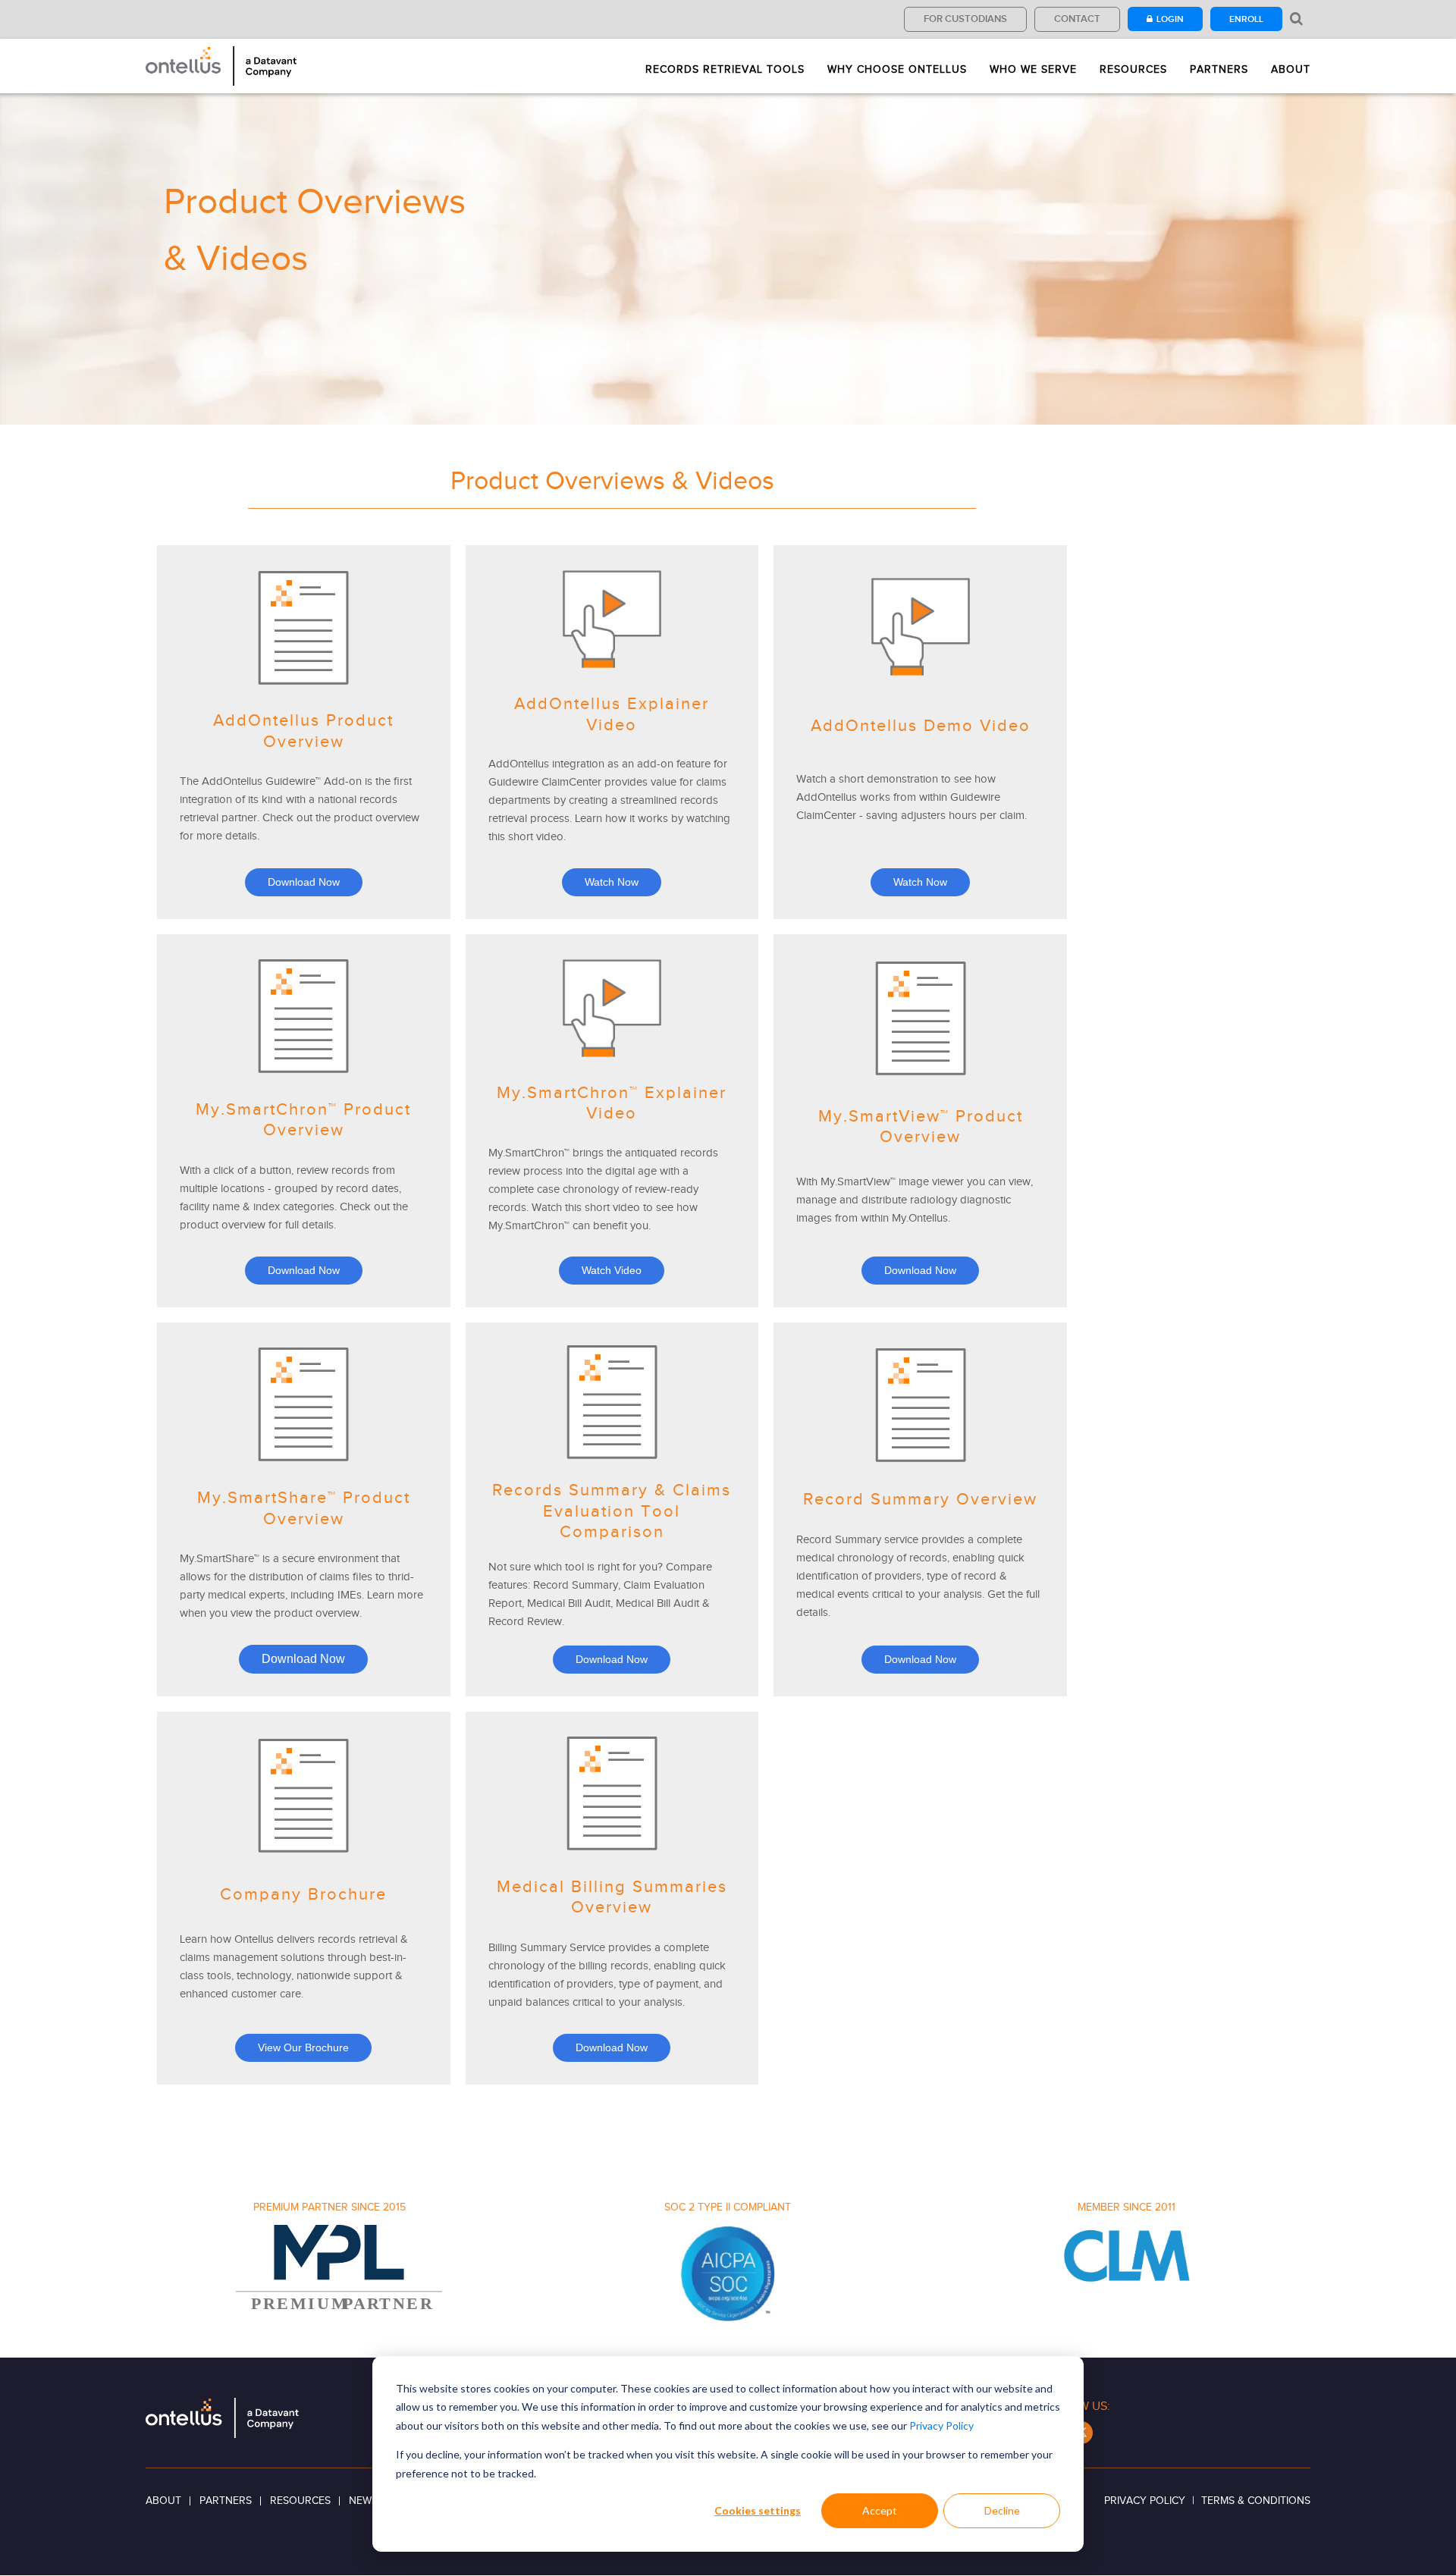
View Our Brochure (303, 2047)
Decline (1002, 2510)
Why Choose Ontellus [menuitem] (897, 70)
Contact (1077, 19)
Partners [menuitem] (1219, 70)
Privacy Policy (941, 2425)
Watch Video (612, 1270)
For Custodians (965, 19)
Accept (880, 2510)
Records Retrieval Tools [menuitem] (725, 70)
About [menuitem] (1291, 70)
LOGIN (1170, 19)
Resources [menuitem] (1133, 70)
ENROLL (1246, 19)
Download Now (304, 882)
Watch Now (612, 882)
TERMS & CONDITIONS (1256, 2501)
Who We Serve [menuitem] (1033, 70)
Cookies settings (758, 2510)
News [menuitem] (363, 2501)
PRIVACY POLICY (1145, 2501)
